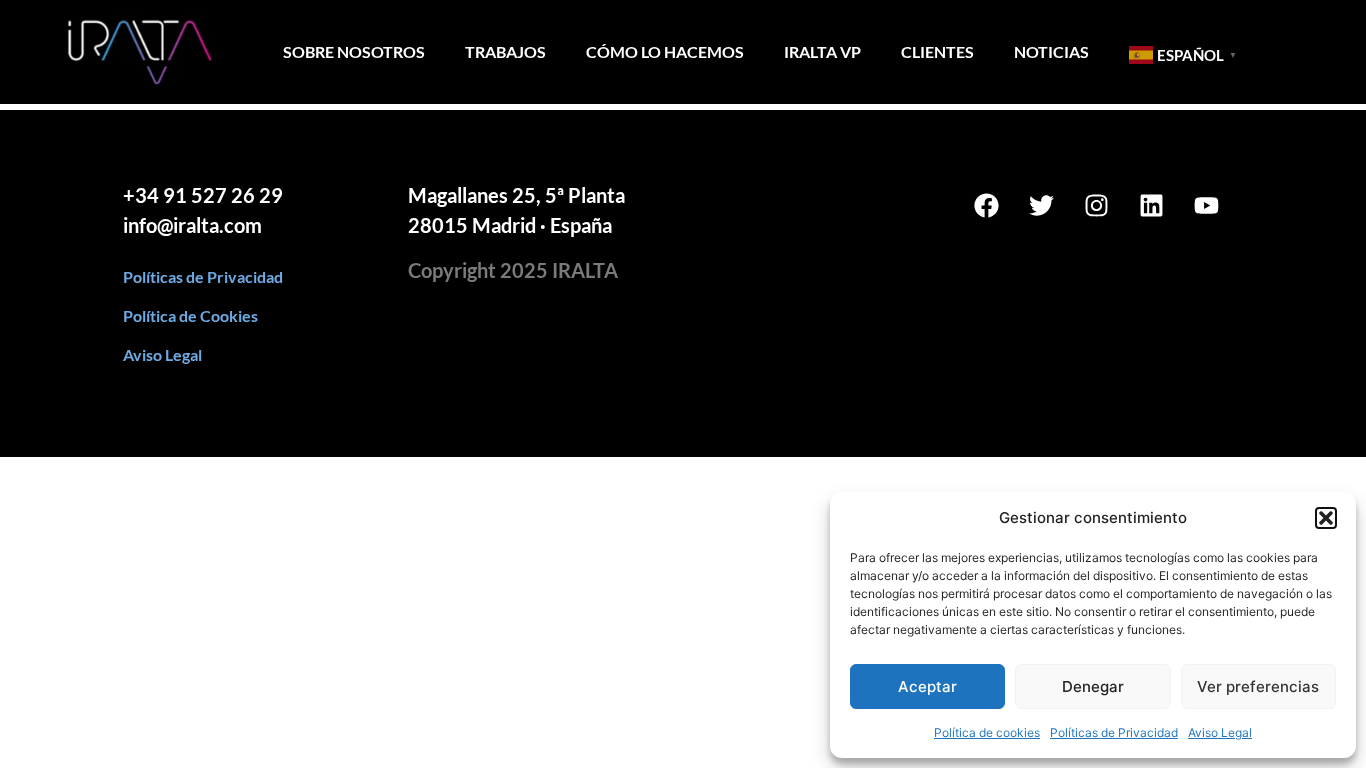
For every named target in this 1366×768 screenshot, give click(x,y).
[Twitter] (1042, 205)
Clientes (937, 51)
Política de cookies (987, 732)
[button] (1326, 518)
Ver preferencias (1258, 686)
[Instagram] (1097, 205)
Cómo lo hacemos (665, 51)
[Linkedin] (1152, 205)
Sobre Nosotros (354, 51)
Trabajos (505, 51)
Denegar (1093, 686)
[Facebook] (987, 205)
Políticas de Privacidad (1114, 732)
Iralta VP (822, 51)
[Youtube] (1207, 205)
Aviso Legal (1220, 732)
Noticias (1051, 51)
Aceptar (927, 686)
